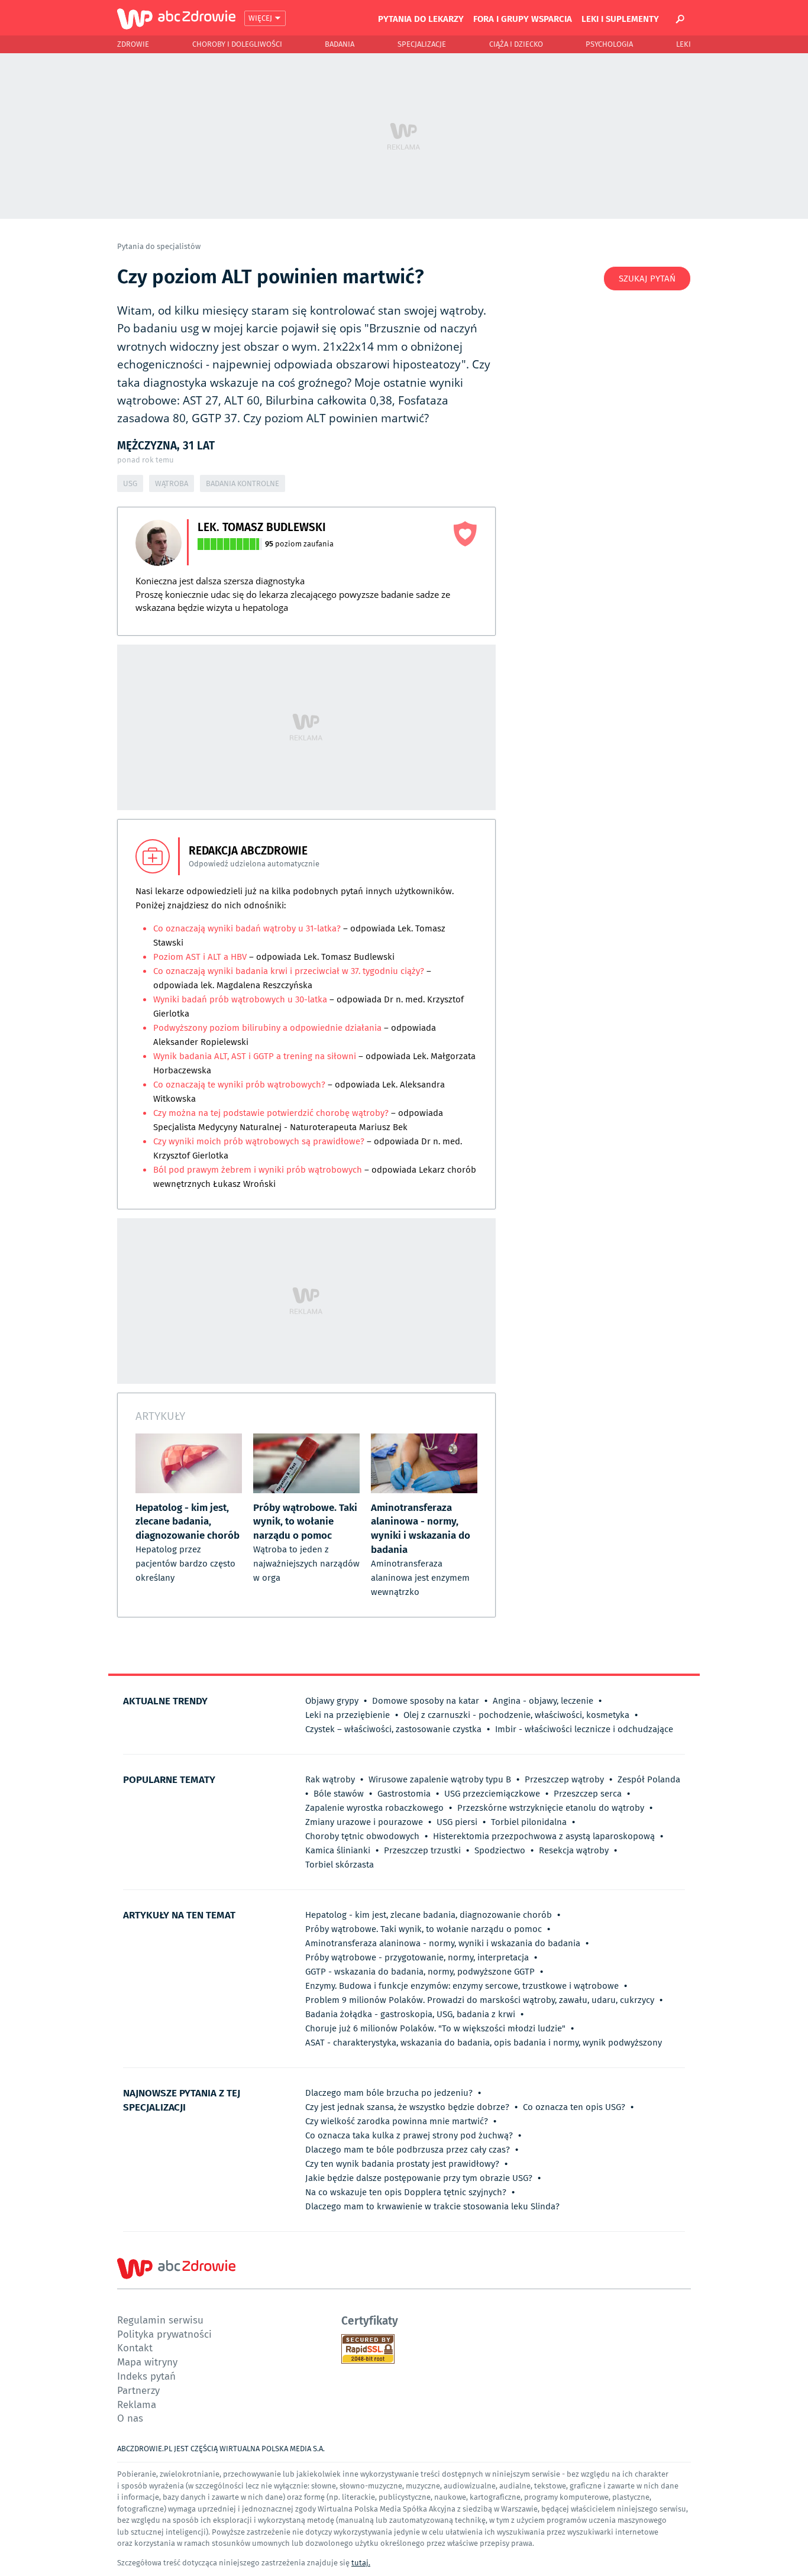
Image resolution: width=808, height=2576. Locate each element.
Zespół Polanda (649, 1779)
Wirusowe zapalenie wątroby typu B (440, 1779)
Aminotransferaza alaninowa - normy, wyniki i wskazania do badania (443, 1943)
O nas (130, 2418)
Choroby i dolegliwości (237, 44)
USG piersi (457, 1822)
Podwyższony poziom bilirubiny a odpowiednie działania (267, 1028)
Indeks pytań (146, 2376)
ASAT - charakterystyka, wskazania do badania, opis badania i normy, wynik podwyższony (484, 2043)
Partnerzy (138, 2390)
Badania (340, 44)
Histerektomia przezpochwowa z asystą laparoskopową (544, 1836)
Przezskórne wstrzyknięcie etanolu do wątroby (551, 1808)
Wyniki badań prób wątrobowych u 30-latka (240, 999)
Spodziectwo (500, 1850)
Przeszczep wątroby (564, 1779)
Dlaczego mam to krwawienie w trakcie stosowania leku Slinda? (432, 2206)
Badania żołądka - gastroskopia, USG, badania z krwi (410, 2014)
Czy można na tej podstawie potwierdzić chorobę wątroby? (271, 1113)
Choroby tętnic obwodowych (362, 1836)
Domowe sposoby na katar (426, 1701)
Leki (683, 44)
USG (130, 483)
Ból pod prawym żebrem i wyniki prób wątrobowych (259, 1170)
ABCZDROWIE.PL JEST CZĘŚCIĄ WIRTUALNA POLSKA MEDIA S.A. (221, 2449)
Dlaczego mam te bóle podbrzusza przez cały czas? (408, 2150)
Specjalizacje (422, 44)
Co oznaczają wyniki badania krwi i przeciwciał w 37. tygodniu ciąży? (290, 971)
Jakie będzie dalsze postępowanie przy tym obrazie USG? (419, 2178)
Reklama (137, 2404)
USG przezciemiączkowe (492, 1794)
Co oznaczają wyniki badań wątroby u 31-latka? (247, 928)
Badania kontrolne (243, 483)
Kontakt (135, 2347)
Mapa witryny (147, 2362)
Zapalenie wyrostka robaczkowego (374, 1808)
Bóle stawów (339, 1794)
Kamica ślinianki (338, 1850)
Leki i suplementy (620, 18)
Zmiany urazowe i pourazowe (364, 1822)
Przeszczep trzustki (422, 1850)
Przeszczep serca (588, 1794)
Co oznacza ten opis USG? (574, 2107)
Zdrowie (133, 44)
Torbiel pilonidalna (529, 1822)
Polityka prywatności (164, 2334)
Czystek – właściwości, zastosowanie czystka (393, 1729)
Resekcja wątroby (574, 1850)
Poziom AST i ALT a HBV (200, 957)
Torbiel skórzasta (340, 1865)
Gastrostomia (404, 1794)
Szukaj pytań (647, 279)
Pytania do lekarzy (421, 18)
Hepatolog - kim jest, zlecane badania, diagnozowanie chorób (429, 1915)
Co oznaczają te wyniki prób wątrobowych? (239, 1085)
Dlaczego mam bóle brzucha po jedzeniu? (389, 2093)
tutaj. (361, 2563)
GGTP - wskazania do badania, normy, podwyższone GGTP (420, 1972)
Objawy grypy (332, 1701)
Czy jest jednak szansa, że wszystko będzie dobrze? (407, 2107)
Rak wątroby (330, 1779)
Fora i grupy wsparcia (523, 18)
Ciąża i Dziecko (516, 44)
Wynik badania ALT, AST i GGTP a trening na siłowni (256, 1056)
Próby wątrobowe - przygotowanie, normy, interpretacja (417, 1957)
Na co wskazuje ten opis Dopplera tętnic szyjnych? (406, 2192)
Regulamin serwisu (160, 2320)
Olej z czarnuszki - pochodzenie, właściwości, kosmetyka (516, 1715)
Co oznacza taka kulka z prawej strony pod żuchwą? (409, 2135)
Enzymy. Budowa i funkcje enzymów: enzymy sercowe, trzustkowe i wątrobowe (462, 1986)
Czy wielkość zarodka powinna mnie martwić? (397, 2121)
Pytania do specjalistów (159, 246)
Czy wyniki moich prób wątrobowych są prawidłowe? (259, 1141)
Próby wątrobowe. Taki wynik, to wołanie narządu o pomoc (424, 1929)
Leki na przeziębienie (348, 1715)
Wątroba (172, 483)
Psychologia (609, 44)
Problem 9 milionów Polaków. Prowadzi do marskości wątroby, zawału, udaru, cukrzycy (480, 2000)
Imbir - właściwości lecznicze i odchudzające (584, 1729)
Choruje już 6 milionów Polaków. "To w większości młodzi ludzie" (435, 2028)
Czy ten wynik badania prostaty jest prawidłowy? (402, 2164)
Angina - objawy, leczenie (543, 1701)
